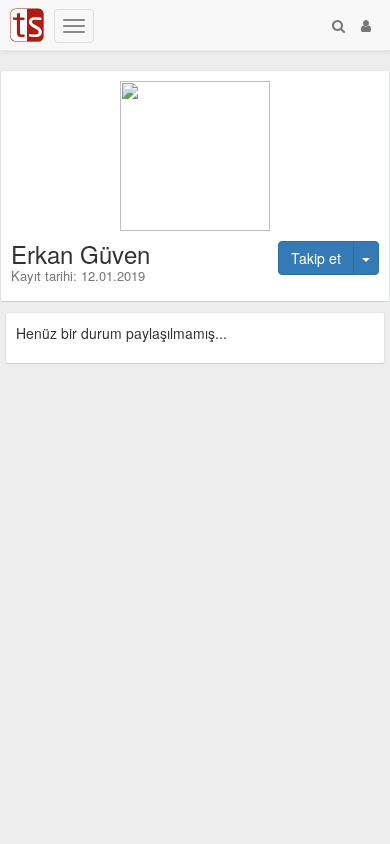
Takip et (316, 258)
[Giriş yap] (366, 25)
